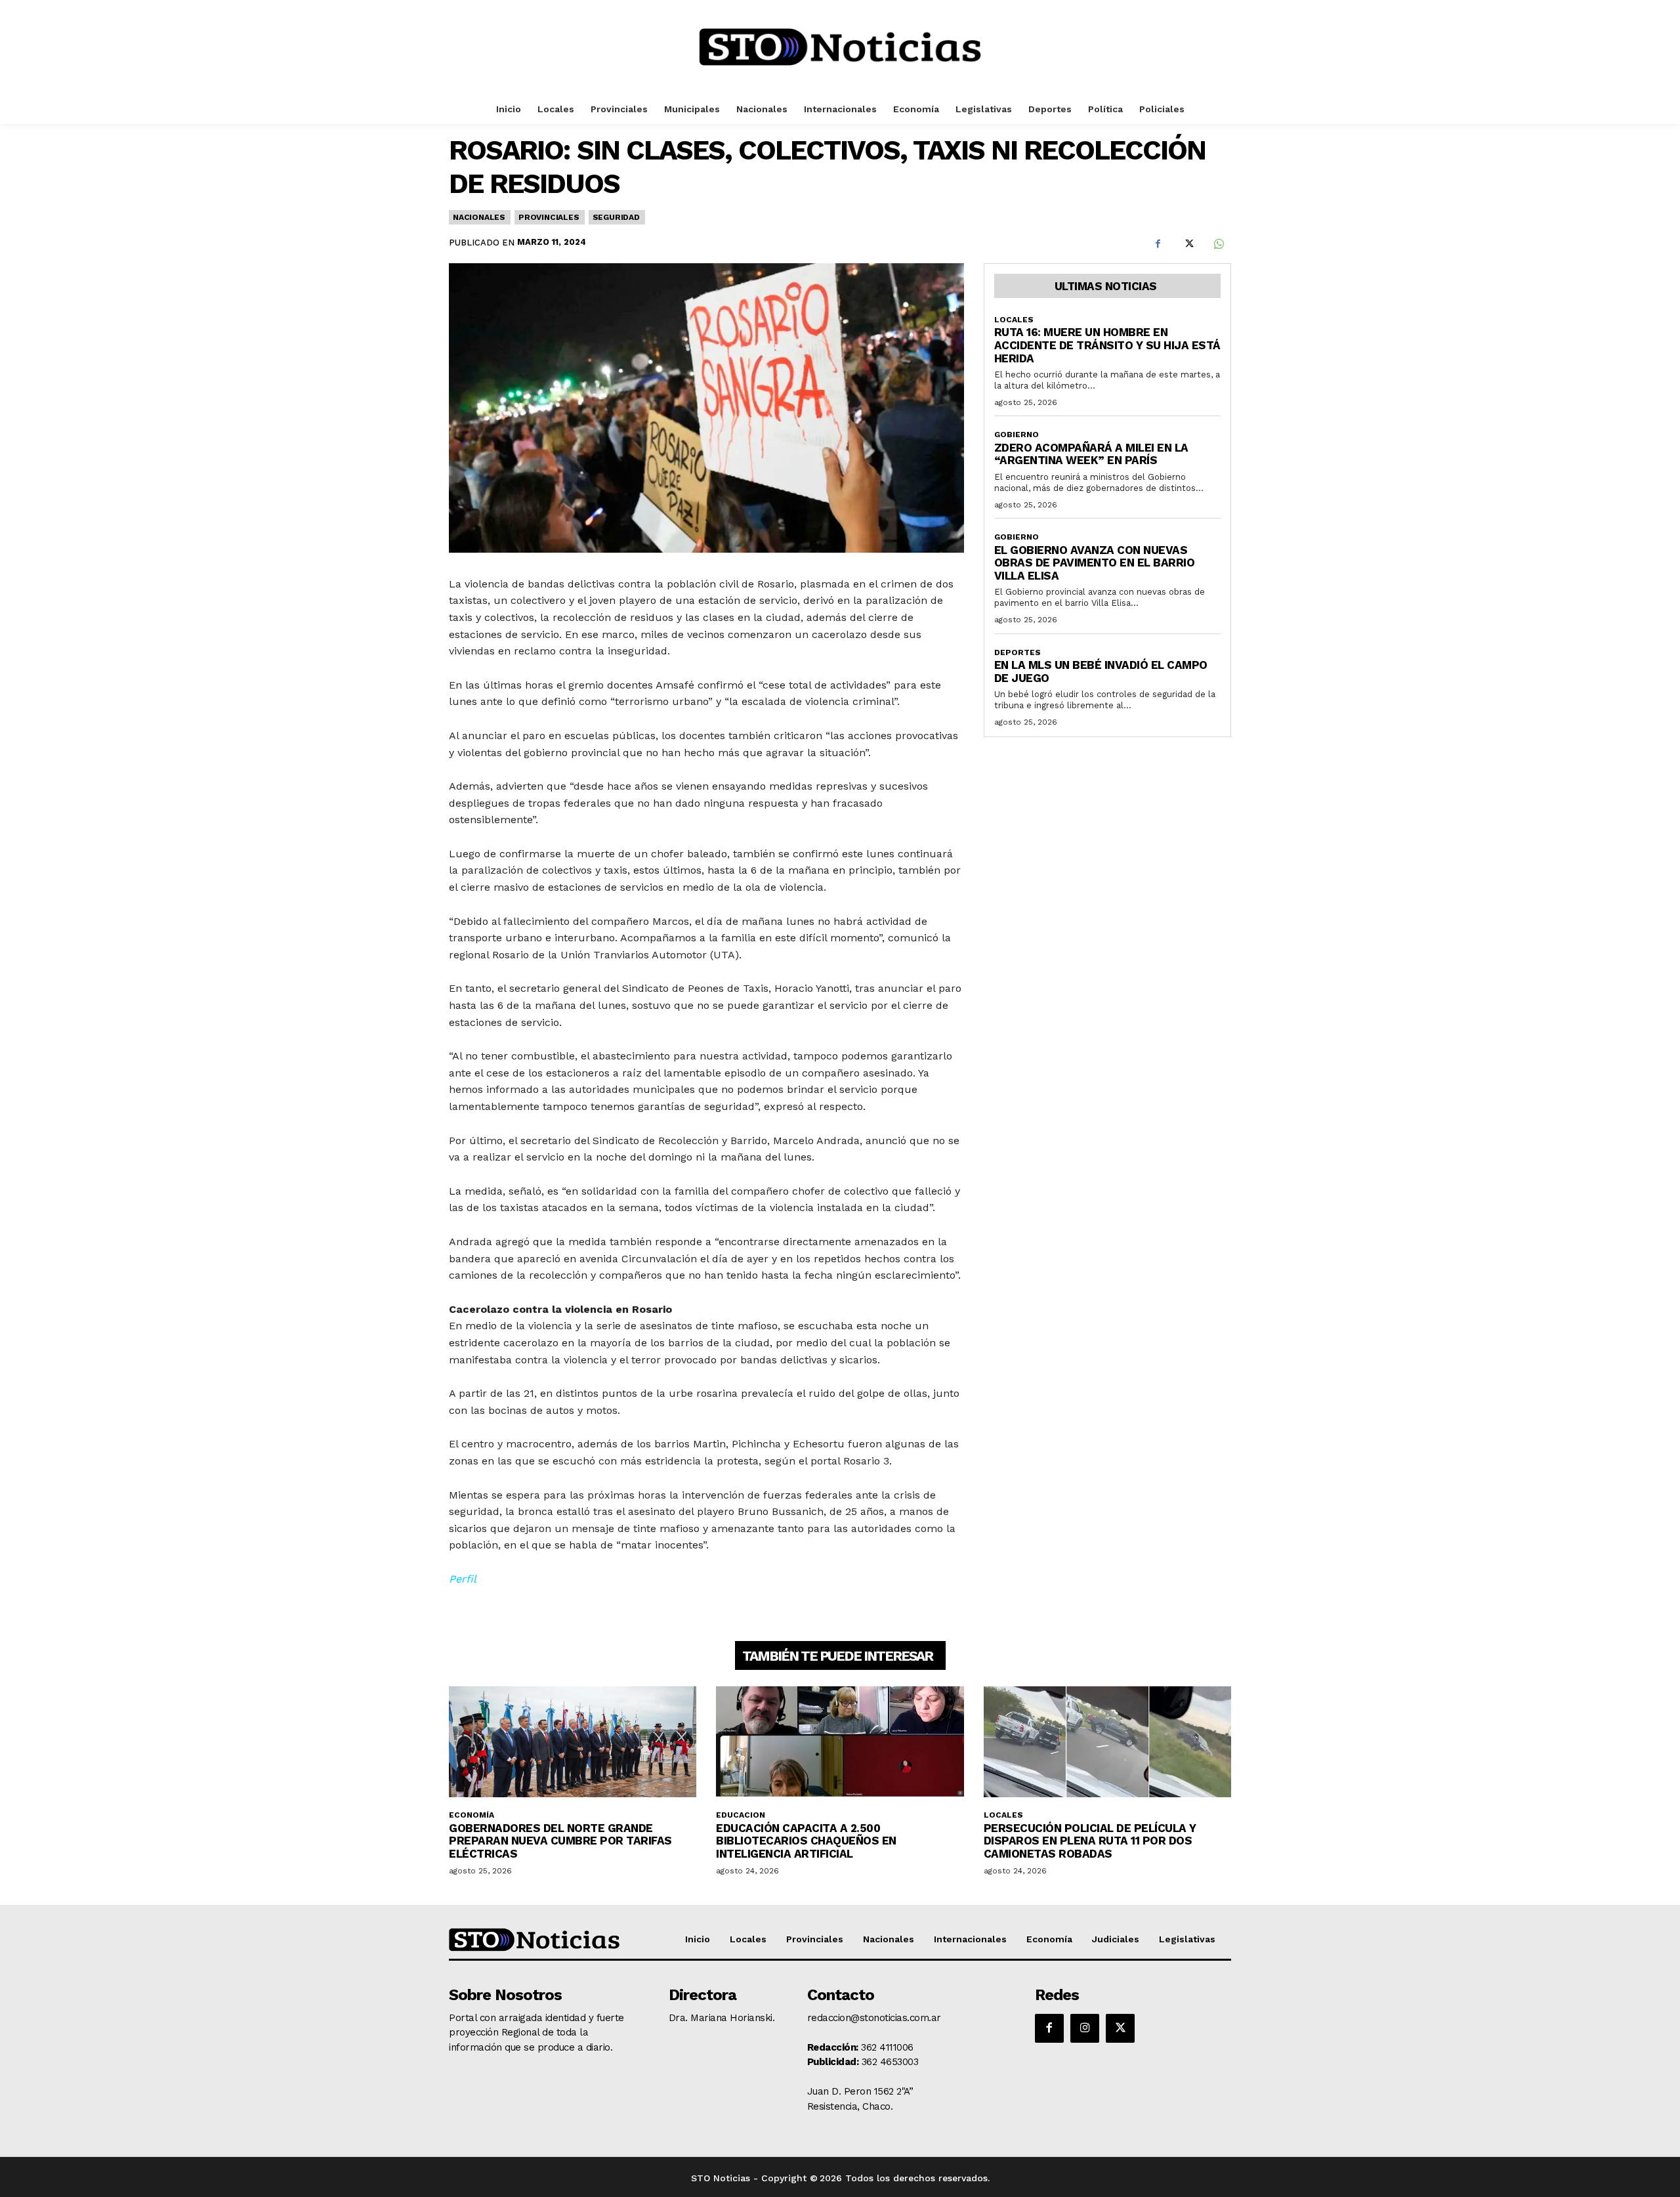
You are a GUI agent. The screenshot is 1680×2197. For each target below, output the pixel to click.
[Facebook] (1158, 244)
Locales (1014, 320)
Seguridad (616, 217)
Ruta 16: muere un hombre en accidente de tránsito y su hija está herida (1107, 345)
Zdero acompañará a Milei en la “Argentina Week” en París (1091, 454)
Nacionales (479, 217)
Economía (472, 1815)
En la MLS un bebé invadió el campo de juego (1101, 672)
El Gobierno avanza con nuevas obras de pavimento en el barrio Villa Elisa (1095, 563)
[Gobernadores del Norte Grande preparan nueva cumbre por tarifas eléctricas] (573, 1742)
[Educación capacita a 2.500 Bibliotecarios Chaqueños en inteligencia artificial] (840, 1742)
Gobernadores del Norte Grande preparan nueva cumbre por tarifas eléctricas (560, 1841)
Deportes (1018, 652)
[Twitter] (1188, 244)
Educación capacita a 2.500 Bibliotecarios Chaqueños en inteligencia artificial (806, 1841)
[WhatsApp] (1218, 244)
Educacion (741, 1815)
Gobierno (1017, 435)
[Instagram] (1085, 2028)
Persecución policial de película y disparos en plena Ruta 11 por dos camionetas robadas (1090, 1841)
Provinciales (549, 217)
